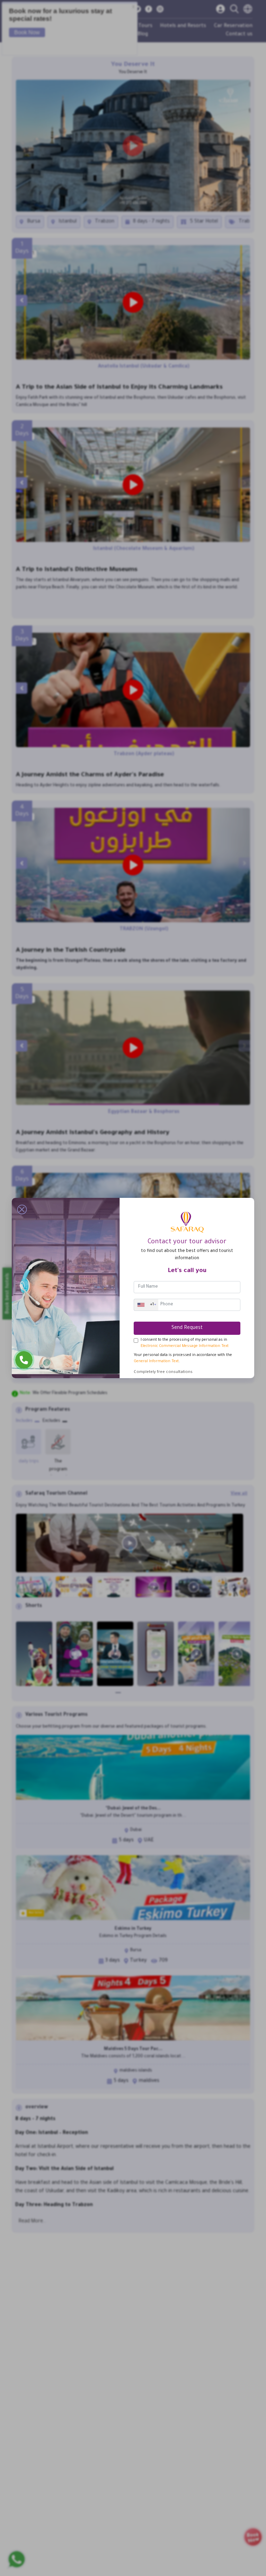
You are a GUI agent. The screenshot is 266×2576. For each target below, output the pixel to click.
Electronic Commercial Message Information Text (185, 1346)
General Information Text (156, 1362)
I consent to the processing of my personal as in (185, 1343)
